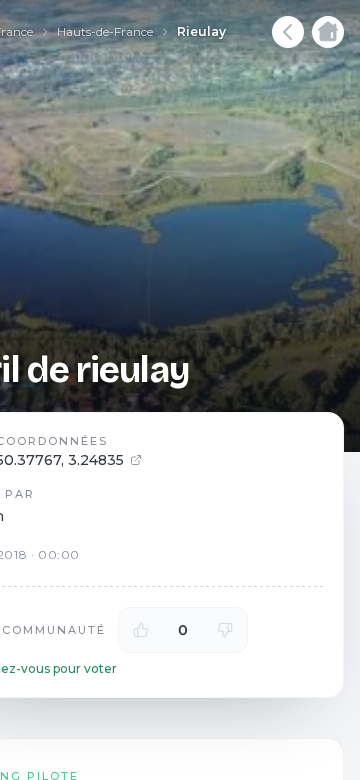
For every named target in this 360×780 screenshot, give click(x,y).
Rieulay (201, 31)
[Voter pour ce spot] (141, 630)
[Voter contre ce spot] (225, 630)
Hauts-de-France (105, 31)
